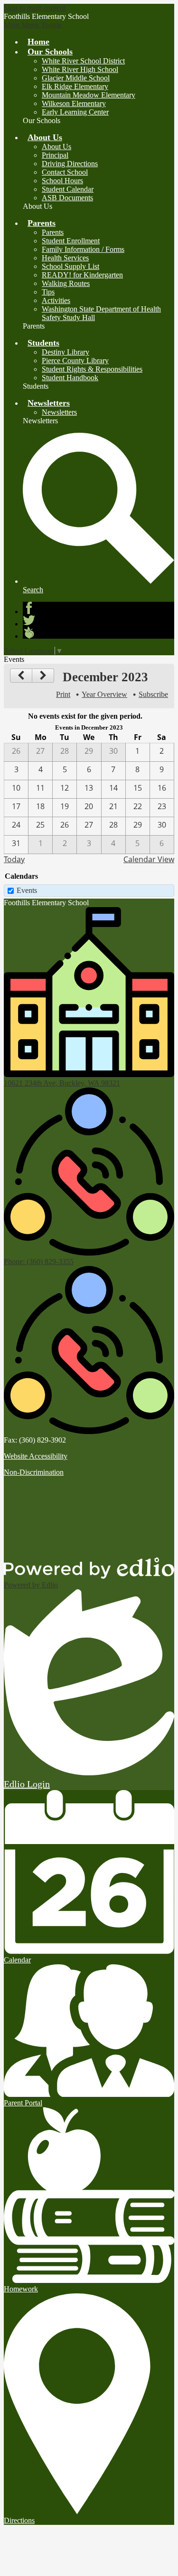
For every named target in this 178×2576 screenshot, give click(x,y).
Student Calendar (68, 189)
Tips (48, 292)
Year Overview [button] (104, 694)
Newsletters (59, 412)
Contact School (65, 172)
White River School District (83, 61)
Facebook (29, 608)
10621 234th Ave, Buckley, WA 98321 (62, 1083)
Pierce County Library (75, 361)
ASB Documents (67, 198)
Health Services (65, 258)
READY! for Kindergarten (82, 275)
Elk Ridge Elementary (75, 86)
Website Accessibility (36, 1456)
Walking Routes (66, 283)
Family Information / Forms (83, 249)
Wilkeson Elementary (74, 103)
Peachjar (29, 633)
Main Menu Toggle (33, 25)
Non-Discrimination (34, 1472)
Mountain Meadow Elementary (89, 95)
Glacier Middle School (76, 78)
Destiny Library (66, 352)
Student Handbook (70, 378)
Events (27, 890)
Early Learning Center (75, 112)
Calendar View (149, 859)
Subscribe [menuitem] (153, 694)
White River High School (80, 69)
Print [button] (63, 694)
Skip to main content (35, 8)
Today (14, 859)
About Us (56, 147)
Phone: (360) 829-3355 (39, 1261)
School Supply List (70, 266)
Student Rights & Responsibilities (92, 369)
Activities (56, 300)
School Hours (62, 181)
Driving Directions (70, 164)
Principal (55, 155)
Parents (53, 232)
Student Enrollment (71, 241)
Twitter (29, 620)
